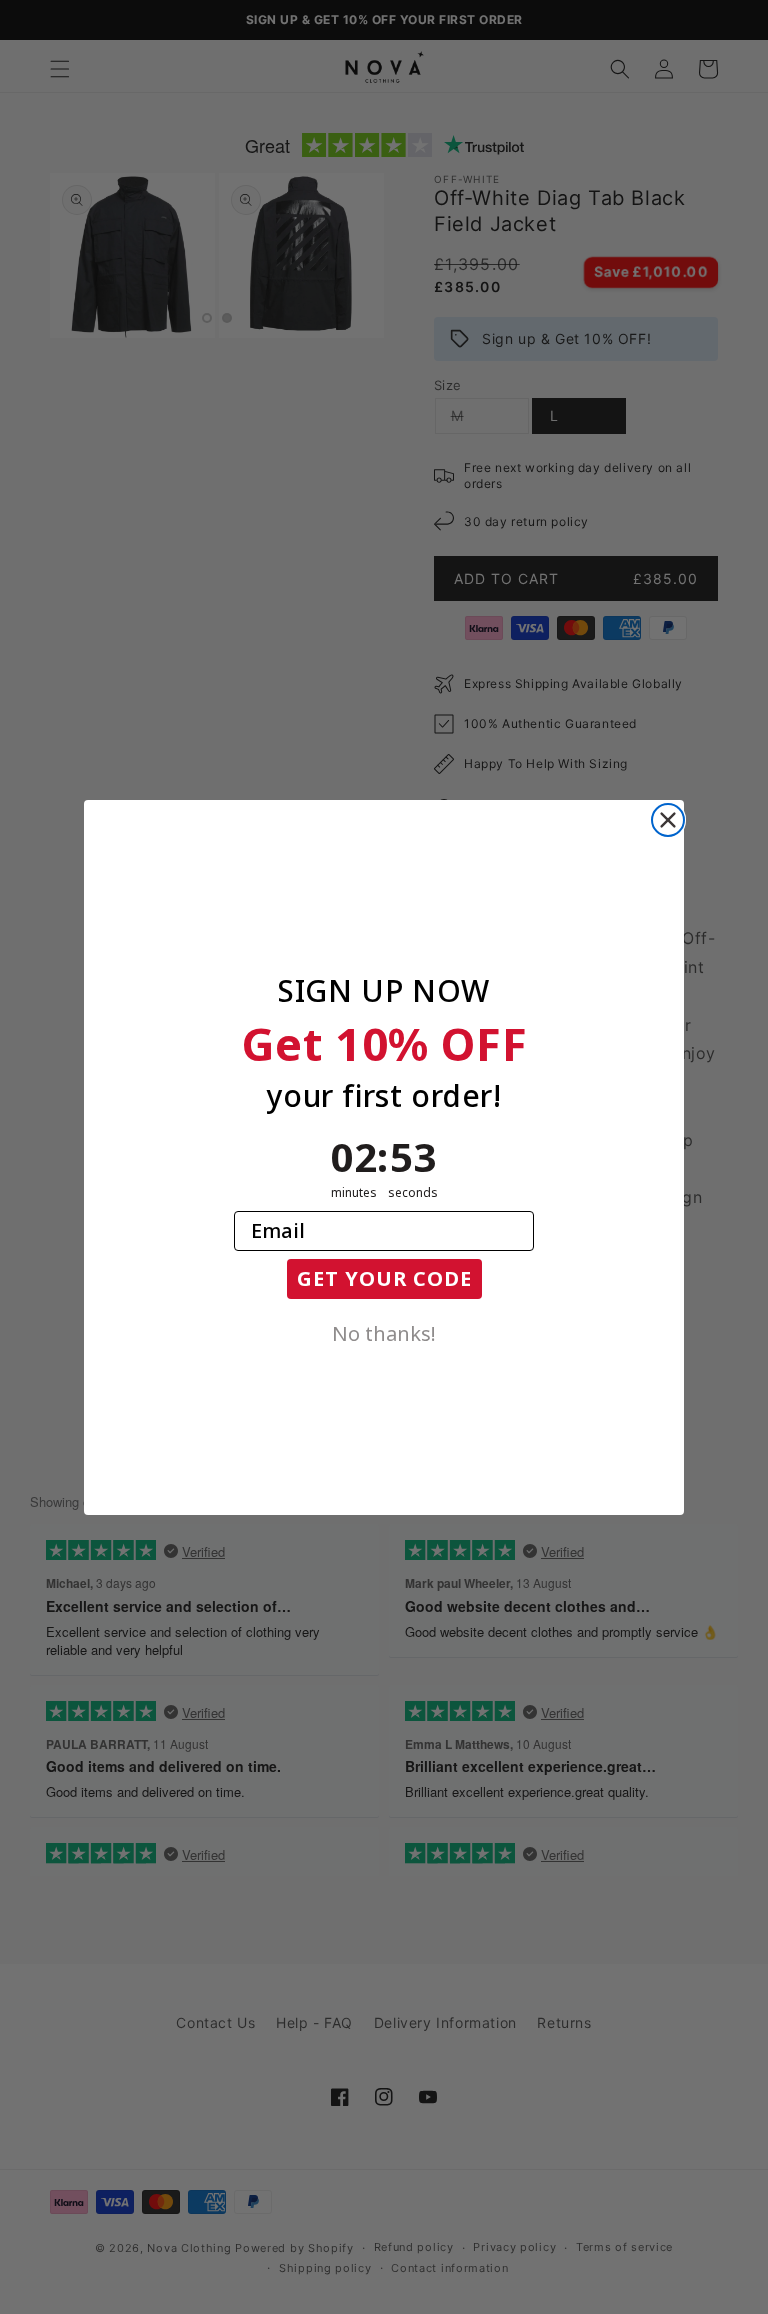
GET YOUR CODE (384, 1278)
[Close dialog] (668, 820)
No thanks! (384, 1332)
